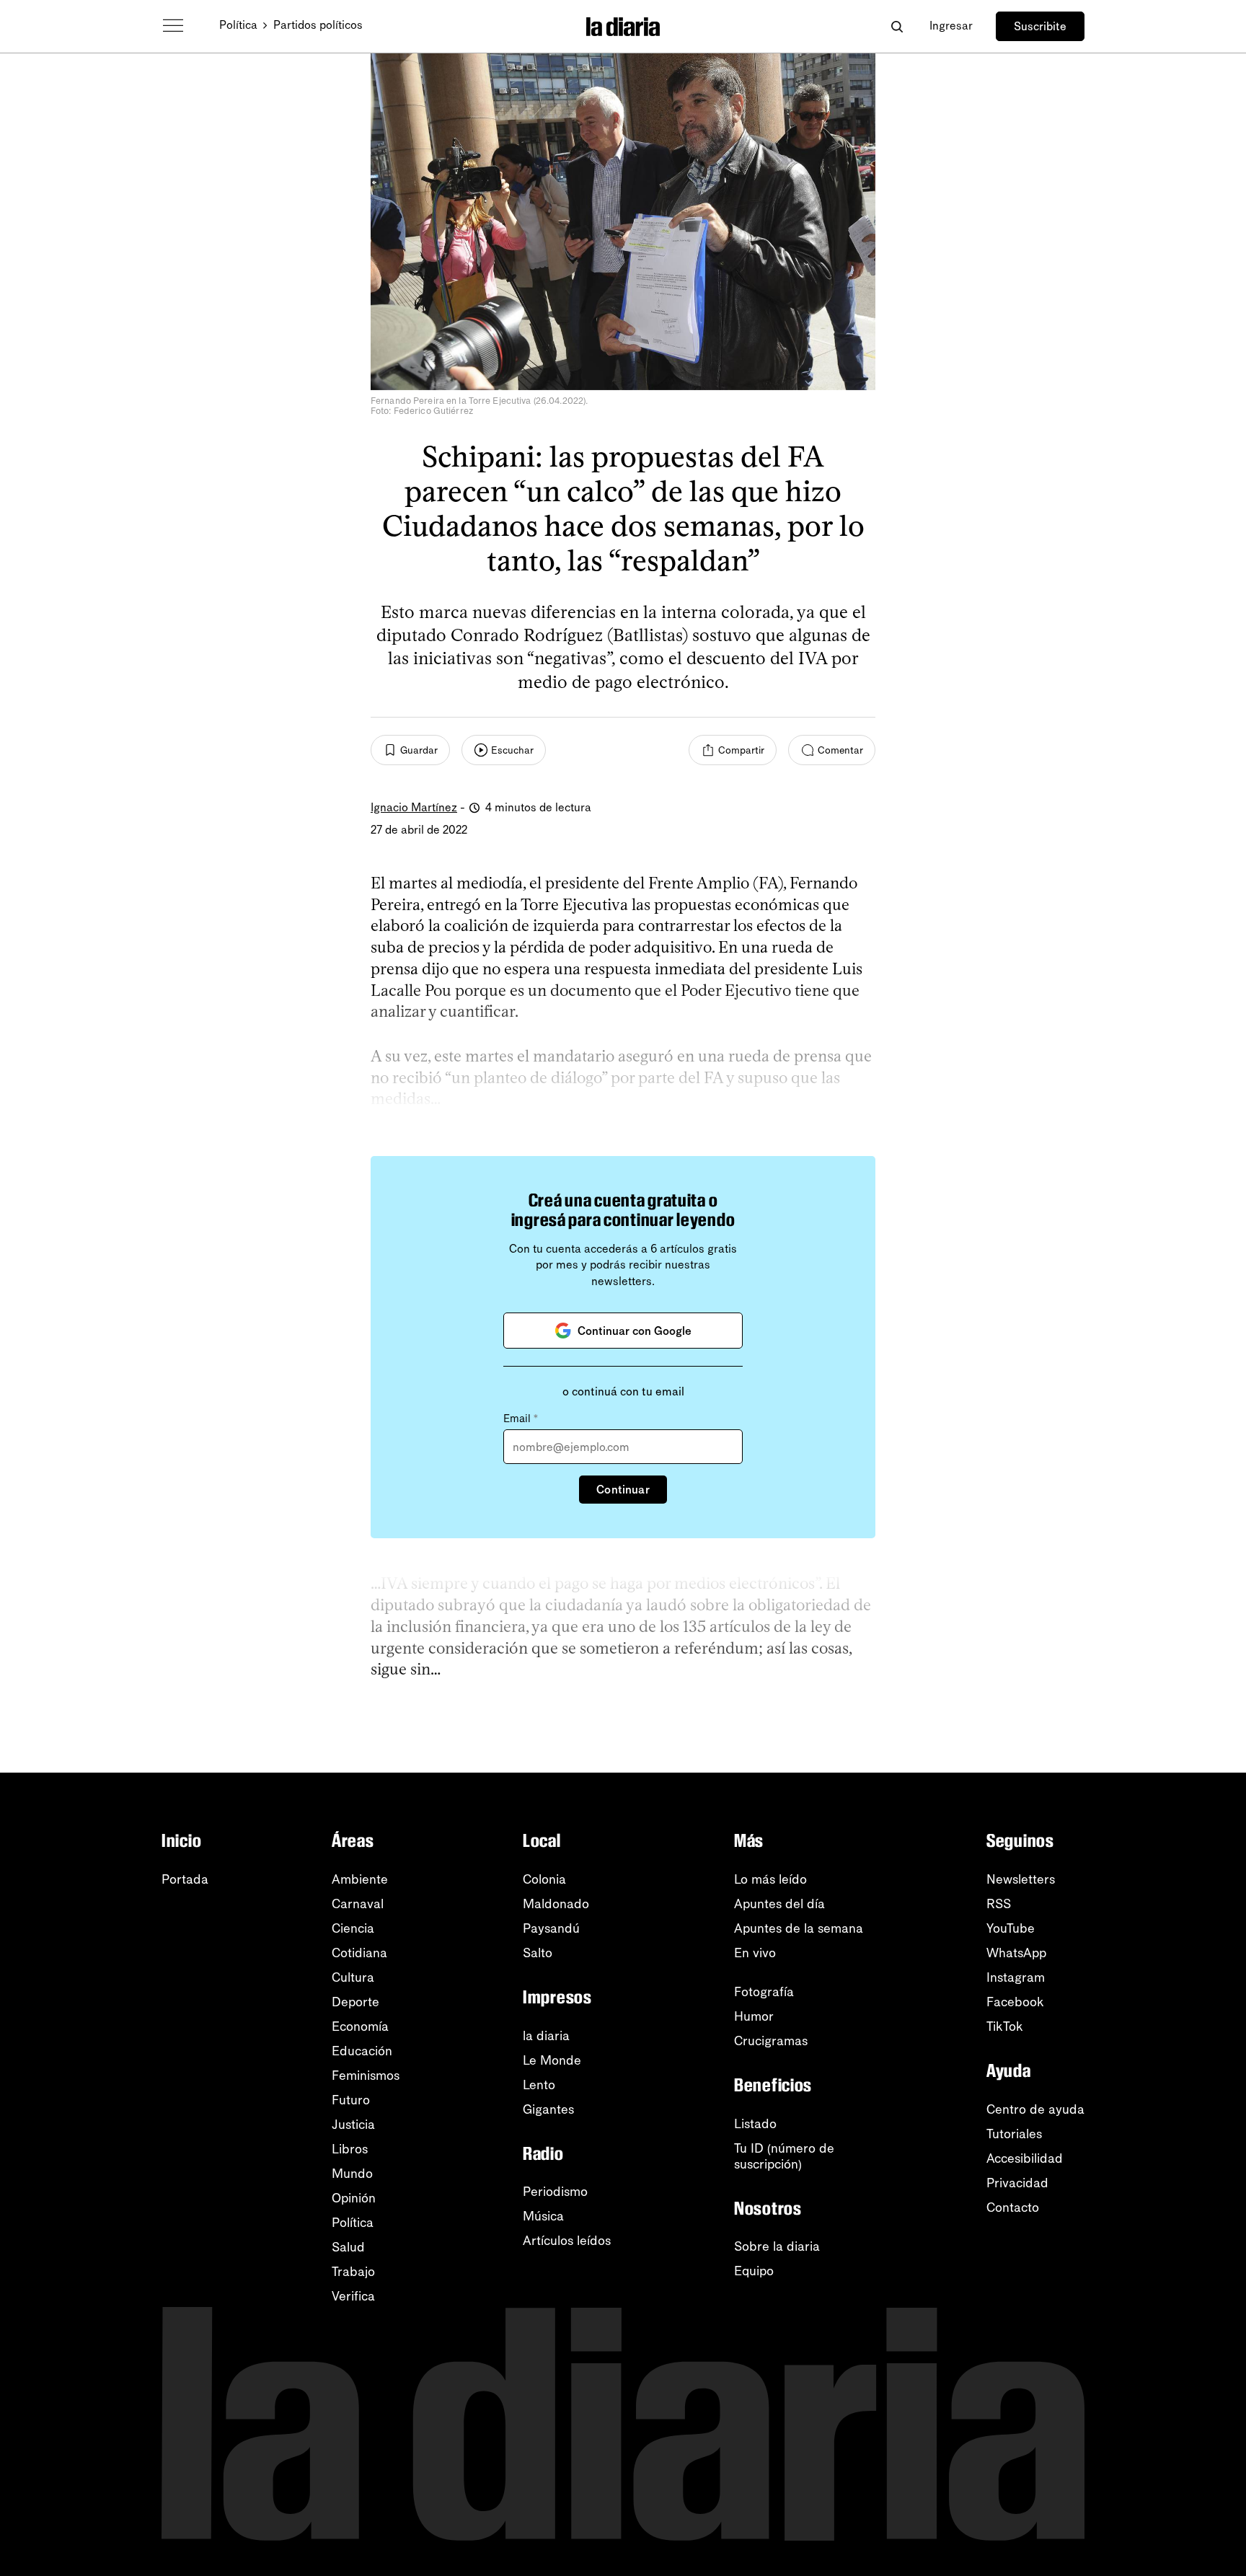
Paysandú (551, 1928)
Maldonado (556, 1904)
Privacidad (1017, 2183)
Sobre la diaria (777, 2246)
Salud (348, 2247)
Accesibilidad (1025, 2158)
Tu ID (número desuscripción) (784, 2156)
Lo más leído (770, 1879)
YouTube (1011, 1928)
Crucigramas (771, 2041)
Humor (754, 2016)
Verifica (353, 2296)
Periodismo (555, 2192)
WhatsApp (1016, 1953)
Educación (362, 2051)
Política (238, 25)
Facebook (1015, 2002)
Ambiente (360, 1879)
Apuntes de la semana (799, 1928)
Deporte (355, 2002)
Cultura (353, 1977)
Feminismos (366, 2076)
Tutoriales (1014, 2134)
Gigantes (548, 2109)
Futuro (351, 2100)
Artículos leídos (567, 2241)
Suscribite (1040, 26)
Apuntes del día (779, 1904)
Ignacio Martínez (414, 807)
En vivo (755, 1953)
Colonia (544, 1879)
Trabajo (353, 2272)
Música (543, 2216)
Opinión (354, 2198)
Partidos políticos (318, 25)
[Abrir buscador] (897, 26)
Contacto (1013, 2207)
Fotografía (764, 1992)
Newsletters (1021, 1879)
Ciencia (353, 1928)
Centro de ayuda (1035, 2109)
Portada (185, 1879)
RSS (999, 1904)
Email (521, 1419)
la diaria (546, 2036)
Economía (360, 2026)
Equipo (754, 2271)
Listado (755, 2124)
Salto (538, 1953)
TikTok (1005, 2026)
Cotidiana (359, 1953)
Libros (350, 2149)
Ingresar (951, 26)
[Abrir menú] (173, 26)
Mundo (352, 2174)
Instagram (1016, 1977)
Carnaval (358, 1904)
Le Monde (552, 2060)
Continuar (623, 1490)
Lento (539, 2085)
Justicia (353, 2125)
